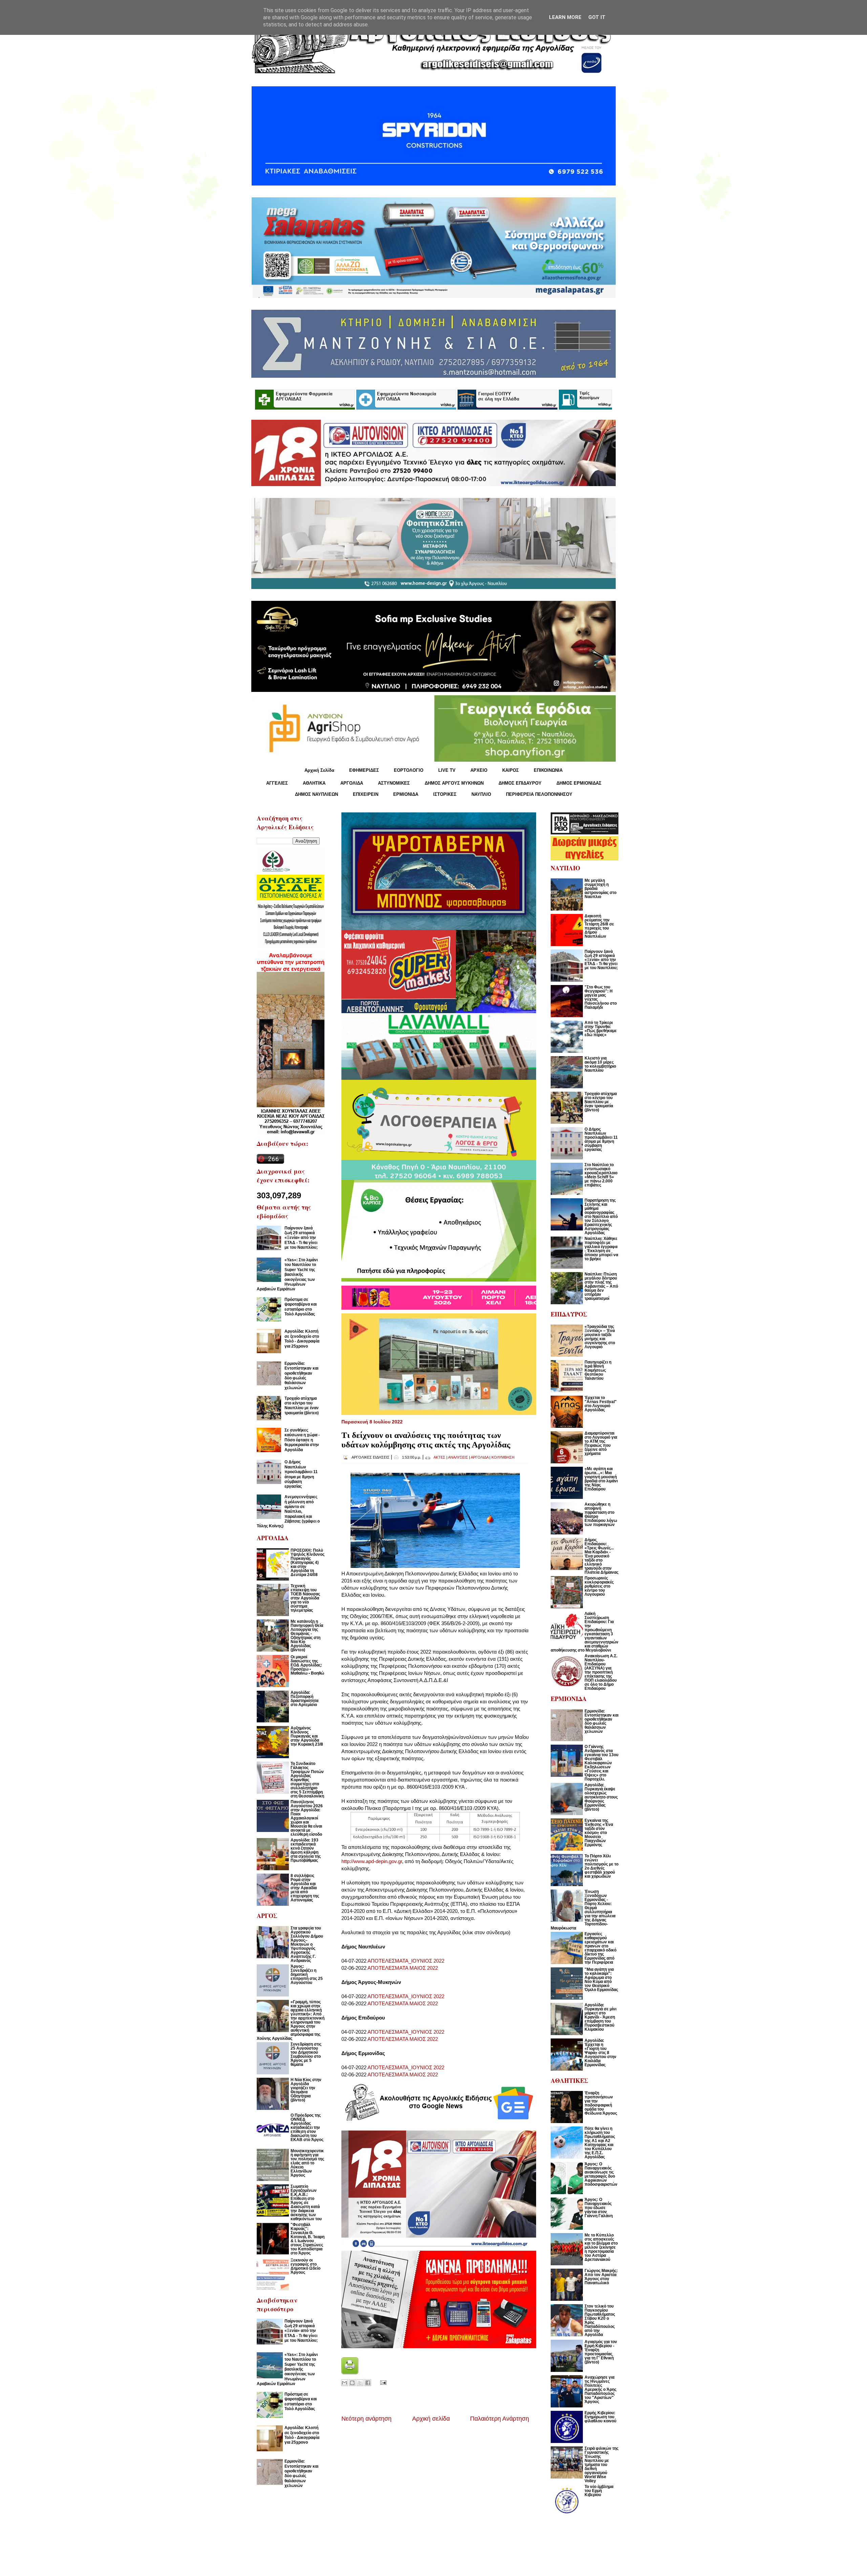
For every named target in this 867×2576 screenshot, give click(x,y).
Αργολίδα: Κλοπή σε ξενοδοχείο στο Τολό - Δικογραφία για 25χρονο (302, 1339)
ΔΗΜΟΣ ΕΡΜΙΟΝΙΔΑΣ (579, 783)
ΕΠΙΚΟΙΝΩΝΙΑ (548, 770)
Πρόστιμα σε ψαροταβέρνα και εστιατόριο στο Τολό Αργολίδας (301, 1307)
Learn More (565, 17)
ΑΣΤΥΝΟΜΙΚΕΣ (394, 783)
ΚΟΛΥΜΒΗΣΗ (503, 1457)
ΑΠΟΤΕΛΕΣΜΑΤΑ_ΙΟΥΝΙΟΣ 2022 (406, 1961)
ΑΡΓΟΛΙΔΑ (352, 783)
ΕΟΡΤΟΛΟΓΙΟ (409, 770)
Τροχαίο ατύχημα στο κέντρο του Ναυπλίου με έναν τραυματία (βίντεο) (302, 1406)
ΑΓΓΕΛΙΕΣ (277, 783)
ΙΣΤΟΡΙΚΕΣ (445, 794)
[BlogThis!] (352, 2383)
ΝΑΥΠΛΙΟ (481, 794)
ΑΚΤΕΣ (439, 1457)
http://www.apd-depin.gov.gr (372, 1861)
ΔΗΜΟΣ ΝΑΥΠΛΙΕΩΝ (316, 794)
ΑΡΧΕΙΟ (479, 770)
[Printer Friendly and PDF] (350, 2372)
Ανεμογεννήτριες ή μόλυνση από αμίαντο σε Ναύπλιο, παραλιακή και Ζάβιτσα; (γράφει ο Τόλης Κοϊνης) (288, 1511)
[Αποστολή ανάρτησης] (382, 2382)
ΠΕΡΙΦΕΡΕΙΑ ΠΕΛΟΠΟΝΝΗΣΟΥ (539, 794)
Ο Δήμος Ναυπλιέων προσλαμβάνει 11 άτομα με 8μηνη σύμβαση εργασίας (301, 1474)
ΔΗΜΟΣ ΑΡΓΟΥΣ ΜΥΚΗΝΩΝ (454, 783)
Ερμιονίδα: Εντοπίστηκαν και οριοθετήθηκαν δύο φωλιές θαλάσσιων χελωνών (301, 1376)
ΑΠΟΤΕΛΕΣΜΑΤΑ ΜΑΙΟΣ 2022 (403, 1968)
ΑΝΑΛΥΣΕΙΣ (458, 1457)
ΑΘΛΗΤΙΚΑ (314, 783)
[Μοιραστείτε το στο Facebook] (368, 2383)
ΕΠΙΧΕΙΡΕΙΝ (366, 794)
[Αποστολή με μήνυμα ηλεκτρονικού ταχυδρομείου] (344, 2383)
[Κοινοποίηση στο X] (360, 2383)
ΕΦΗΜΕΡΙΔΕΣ (364, 770)
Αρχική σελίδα (431, 2419)
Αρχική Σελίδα (319, 770)
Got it (597, 17)
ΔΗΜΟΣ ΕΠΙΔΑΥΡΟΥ (520, 783)
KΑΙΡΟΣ (511, 770)
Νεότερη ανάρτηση (366, 2419)
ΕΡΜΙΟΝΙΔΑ (406, 794)
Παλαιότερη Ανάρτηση (500, 2419)
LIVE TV (447, 770)
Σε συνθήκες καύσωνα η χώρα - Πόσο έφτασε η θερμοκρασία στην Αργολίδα (302, 1440)
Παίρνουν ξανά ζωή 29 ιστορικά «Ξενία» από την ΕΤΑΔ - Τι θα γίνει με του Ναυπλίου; (301, 1238)
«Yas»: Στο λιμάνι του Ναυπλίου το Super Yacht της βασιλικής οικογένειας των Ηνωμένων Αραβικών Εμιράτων (287, 1274)
